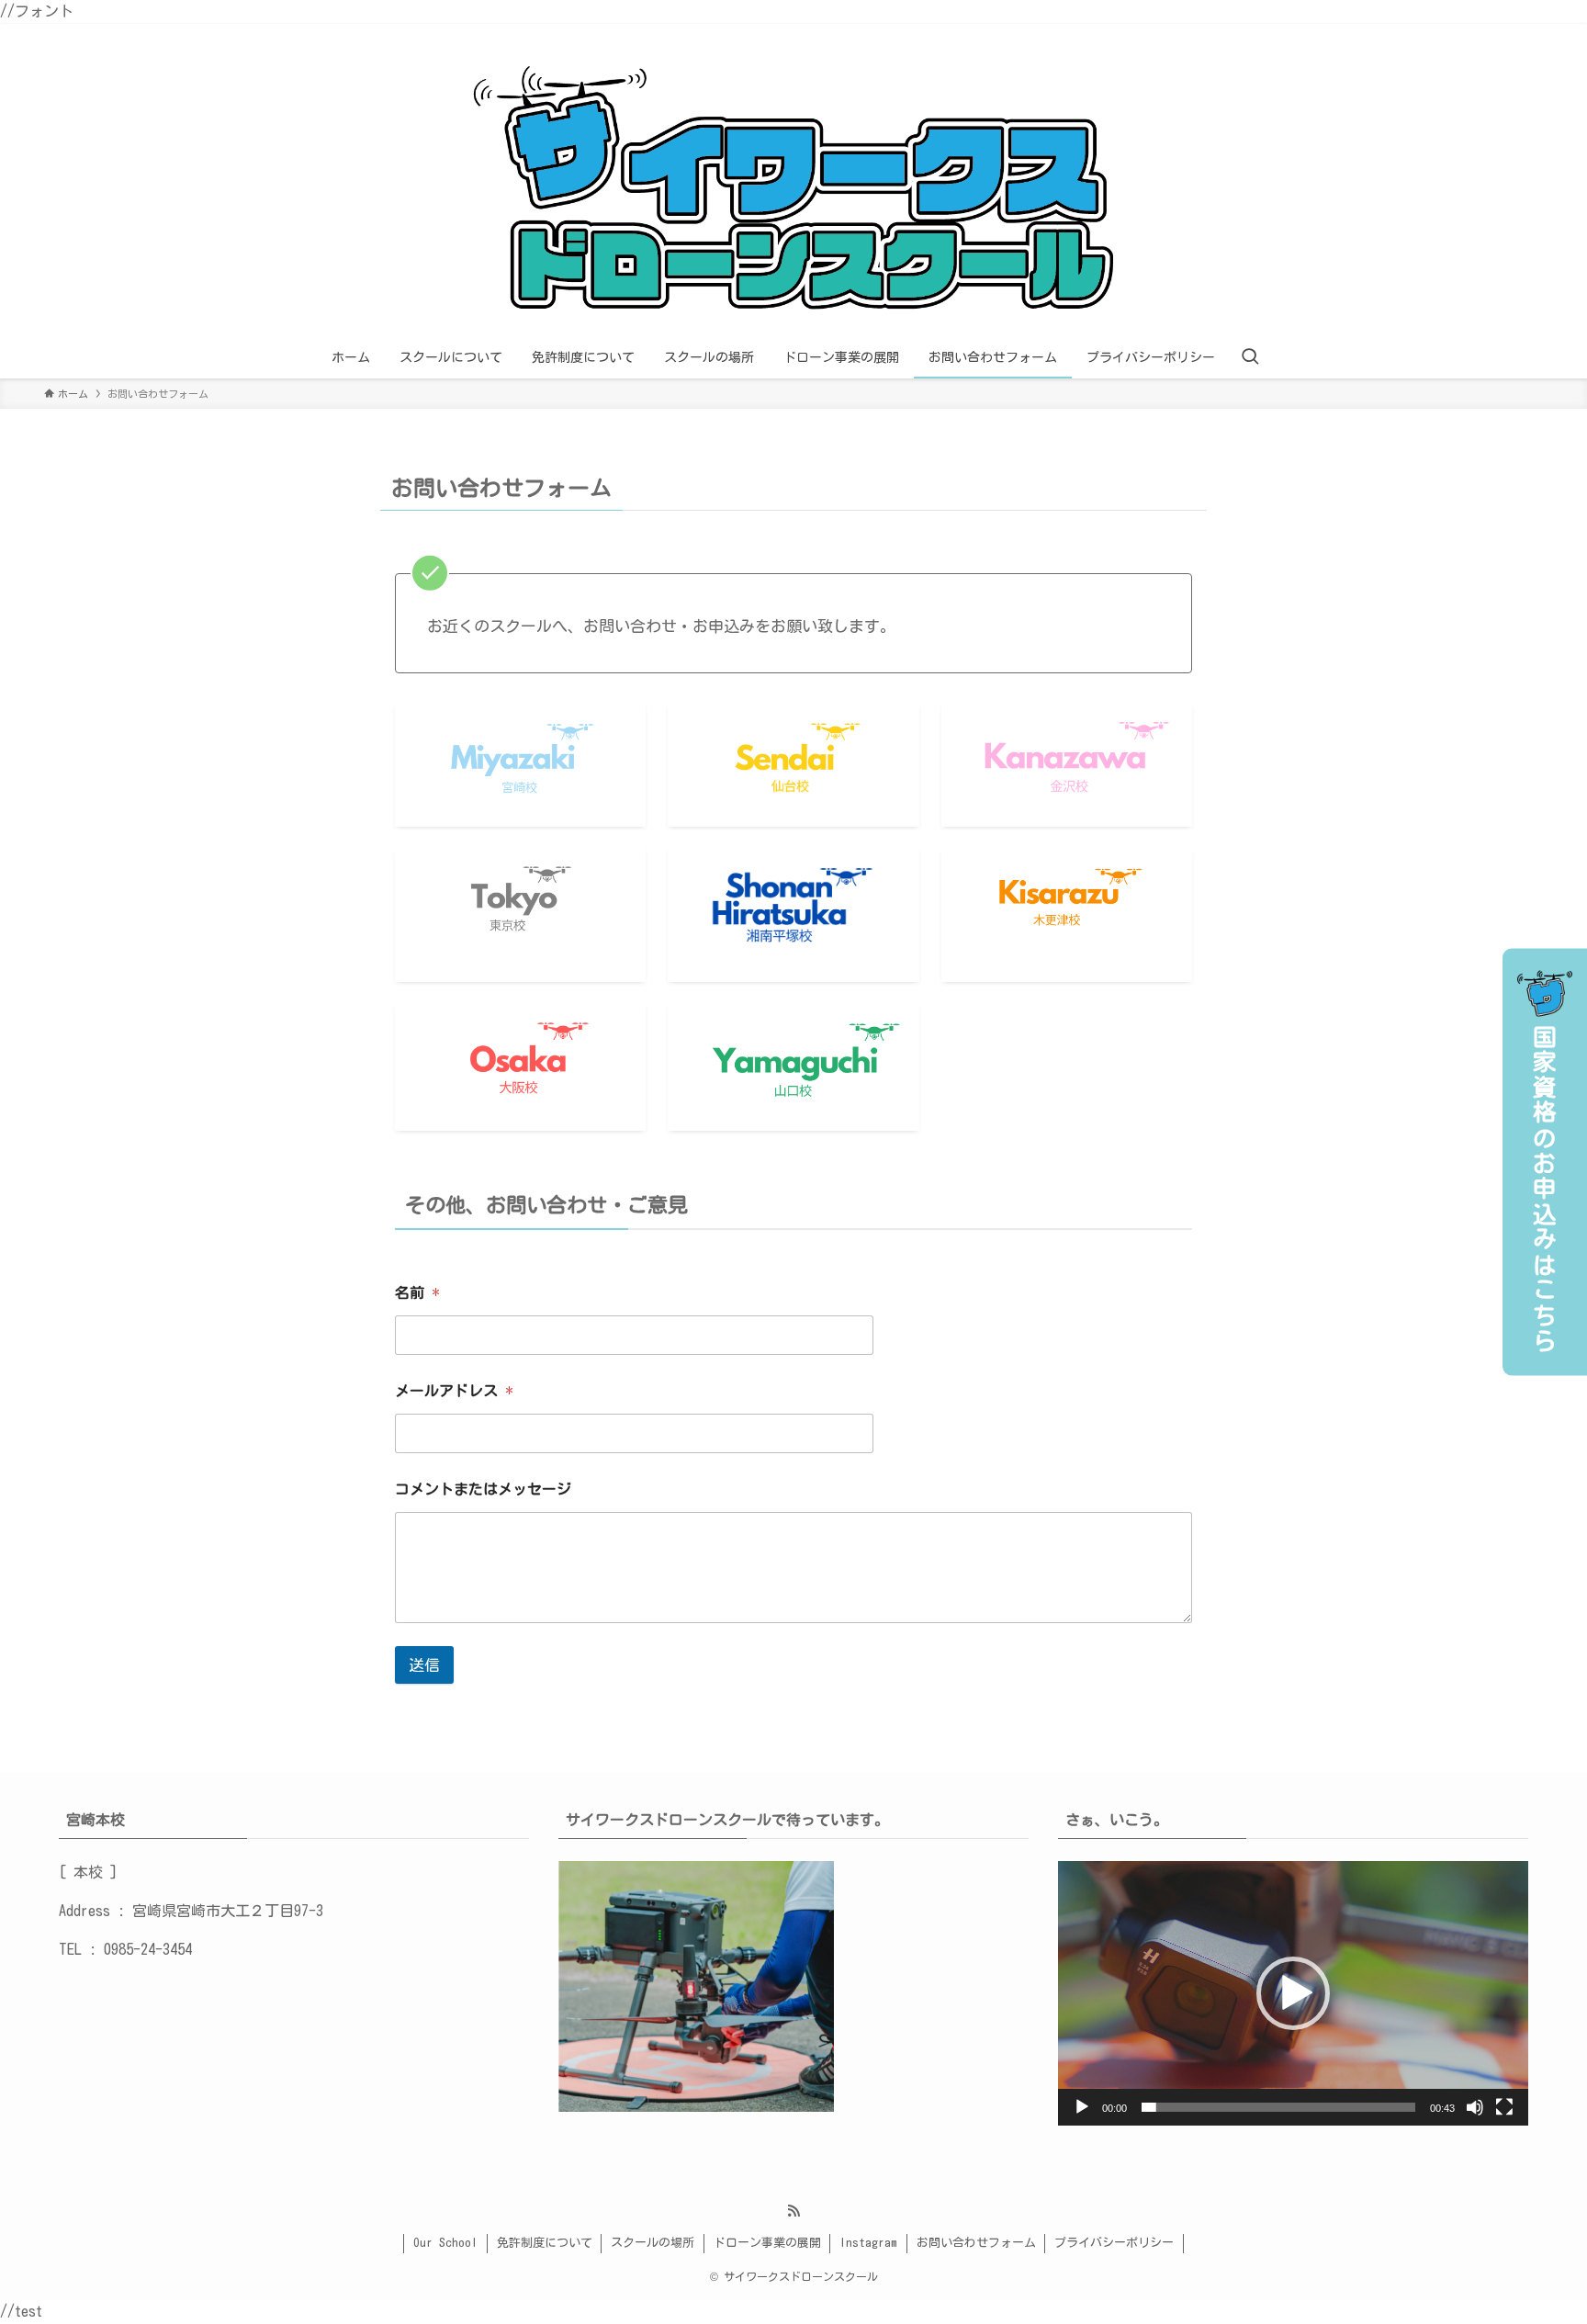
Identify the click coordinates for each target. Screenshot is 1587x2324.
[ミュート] (1475, 2107)
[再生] (1082, 2107)
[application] (1293, 1993)
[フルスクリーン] (1504, 2107)
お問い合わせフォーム (976, 2243)
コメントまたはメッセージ (483, 1489)
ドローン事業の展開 (767, 2243)
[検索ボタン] (1250, 357)
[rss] (793, 2211)
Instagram (868, 2243)
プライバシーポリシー (1114, 2243)
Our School (445, 2243)
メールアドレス (454, 1391)
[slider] (1278, 2107)
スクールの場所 (653, 2243)
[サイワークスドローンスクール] (793, 184)
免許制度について (545, 2243)
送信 (424, 1665)
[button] (1293, 1993)
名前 (417, 1292)
